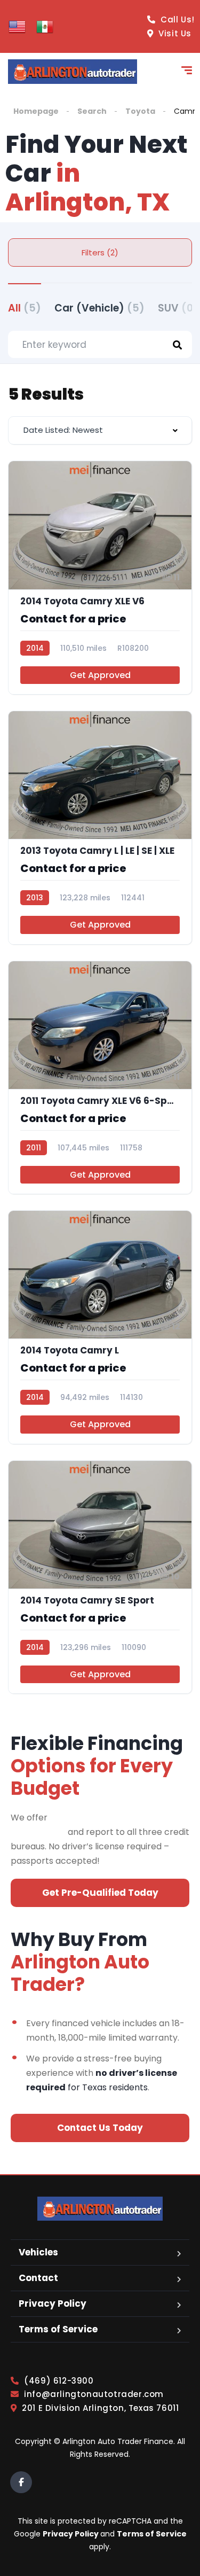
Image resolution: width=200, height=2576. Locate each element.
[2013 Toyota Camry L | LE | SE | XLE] (100, 828)
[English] (17, 26)
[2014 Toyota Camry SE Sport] (100, 1577)
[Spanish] (45, 26)
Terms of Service (58, 2329)
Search (92, 111)
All (25, 308)
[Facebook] (21, 2482)
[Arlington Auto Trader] (73, 72)
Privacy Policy (53, 2303)
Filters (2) (100, 252)
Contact (38, 2278)
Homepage (36, 111)
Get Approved (100, 675)
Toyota (140, 111)
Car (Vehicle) (99, 308)
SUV (178, 308)
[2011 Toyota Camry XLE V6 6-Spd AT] (100, 1078)
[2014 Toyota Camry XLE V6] (100, 578)
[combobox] (100, 430)
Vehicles (38, 2252)
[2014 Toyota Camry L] (100, 1327)
